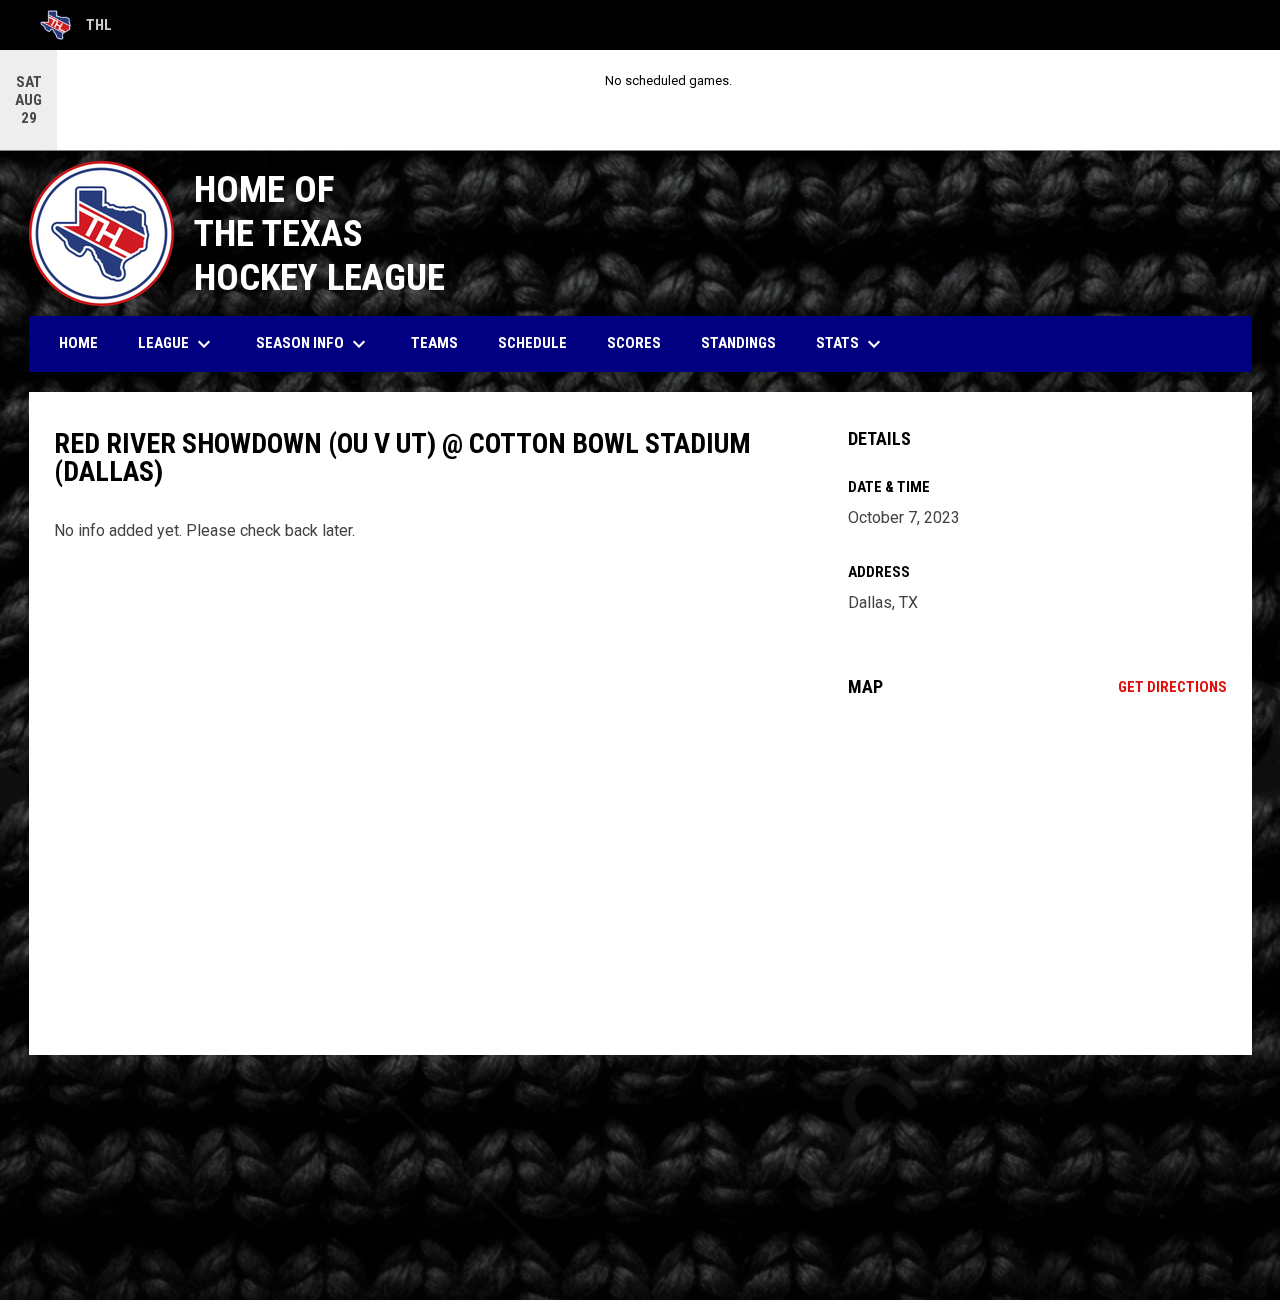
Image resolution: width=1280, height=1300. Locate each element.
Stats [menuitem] (851, 344)
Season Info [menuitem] (313, 344)
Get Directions (1172, 687)
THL (76, 28)
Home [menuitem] (78, 343)
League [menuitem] (177, 344)
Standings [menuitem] (738, 343)
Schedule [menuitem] (532, 343)
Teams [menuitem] (434, 343)
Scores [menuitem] (634, 343)
